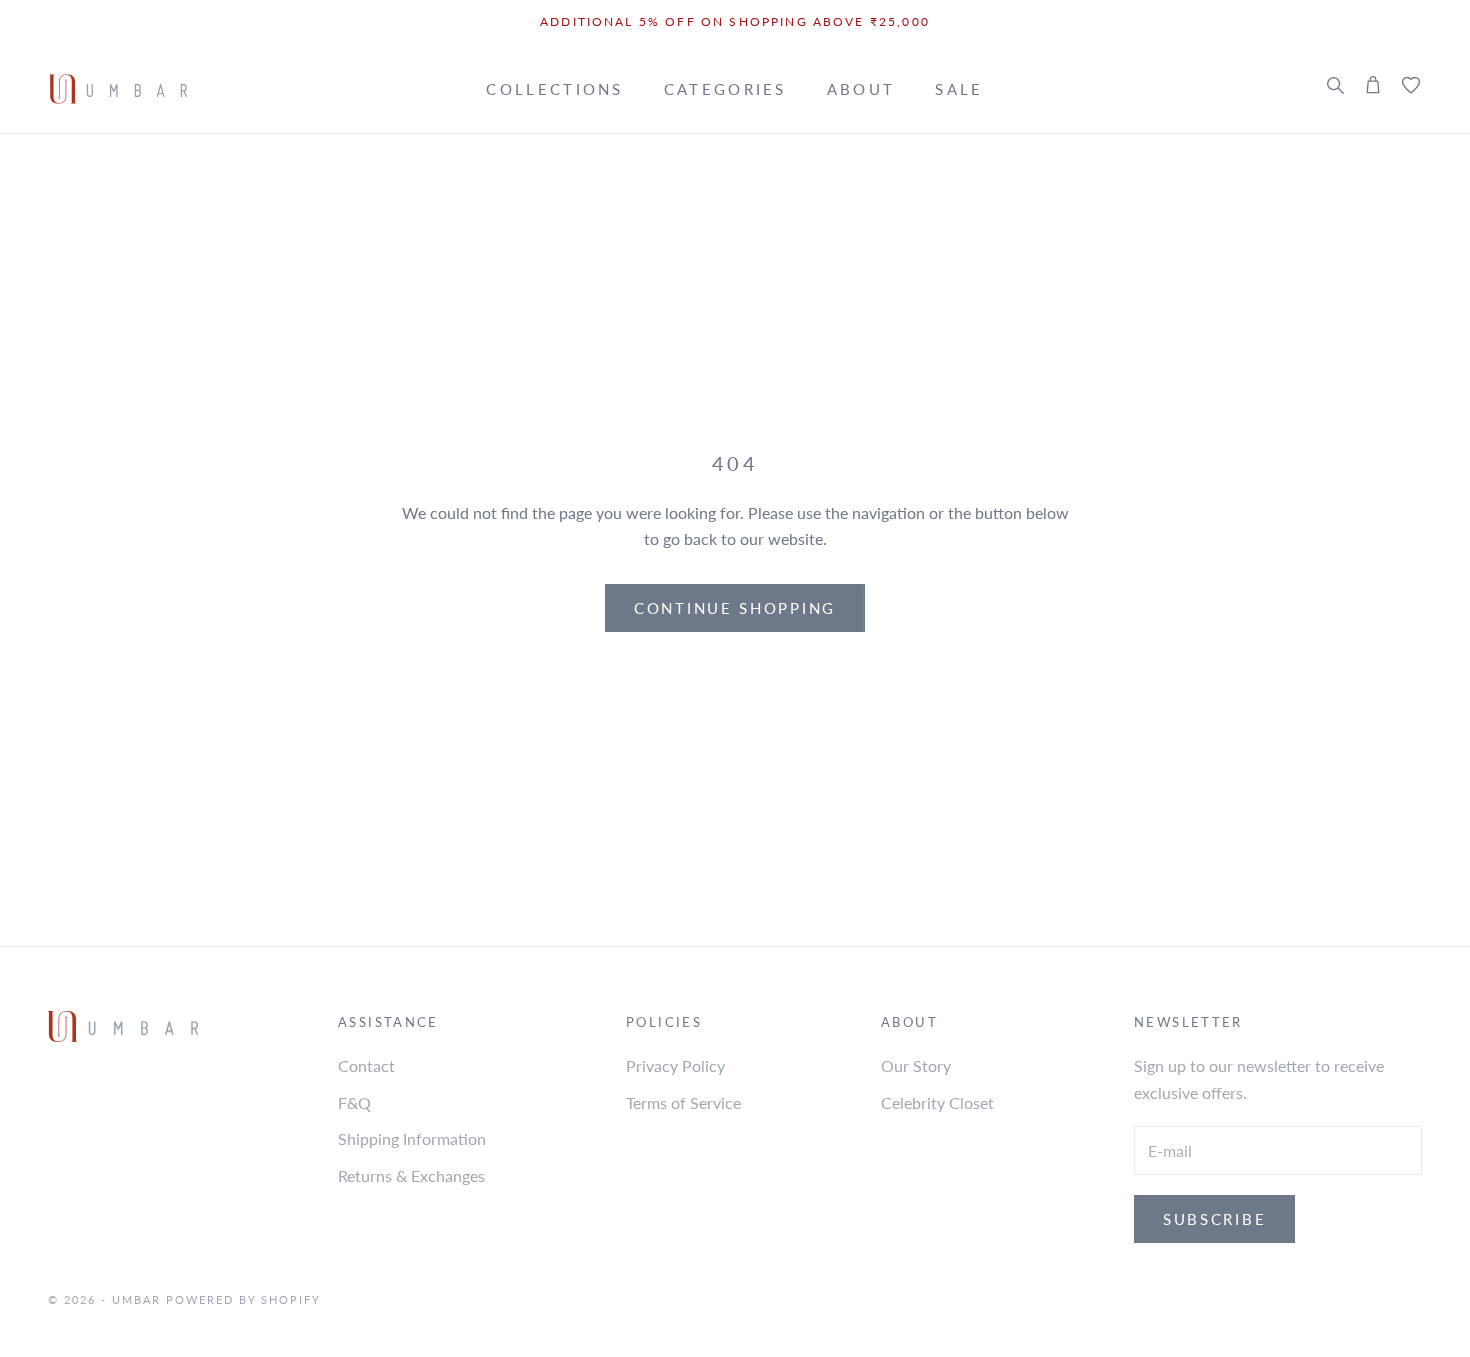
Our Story (916, 1065)
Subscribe (1214, 1219)
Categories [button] (725, 89)
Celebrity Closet (937, 1102)
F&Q (354, 1102)
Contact (366, 1065)
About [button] (861, 89)
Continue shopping (735, 608)
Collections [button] (554, 89)
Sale (959, 89)
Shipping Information (412, 1138)
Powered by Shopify (244, 1299)
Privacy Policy (675, 1065)
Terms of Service (683, 1102)
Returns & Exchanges (411, 1175)
